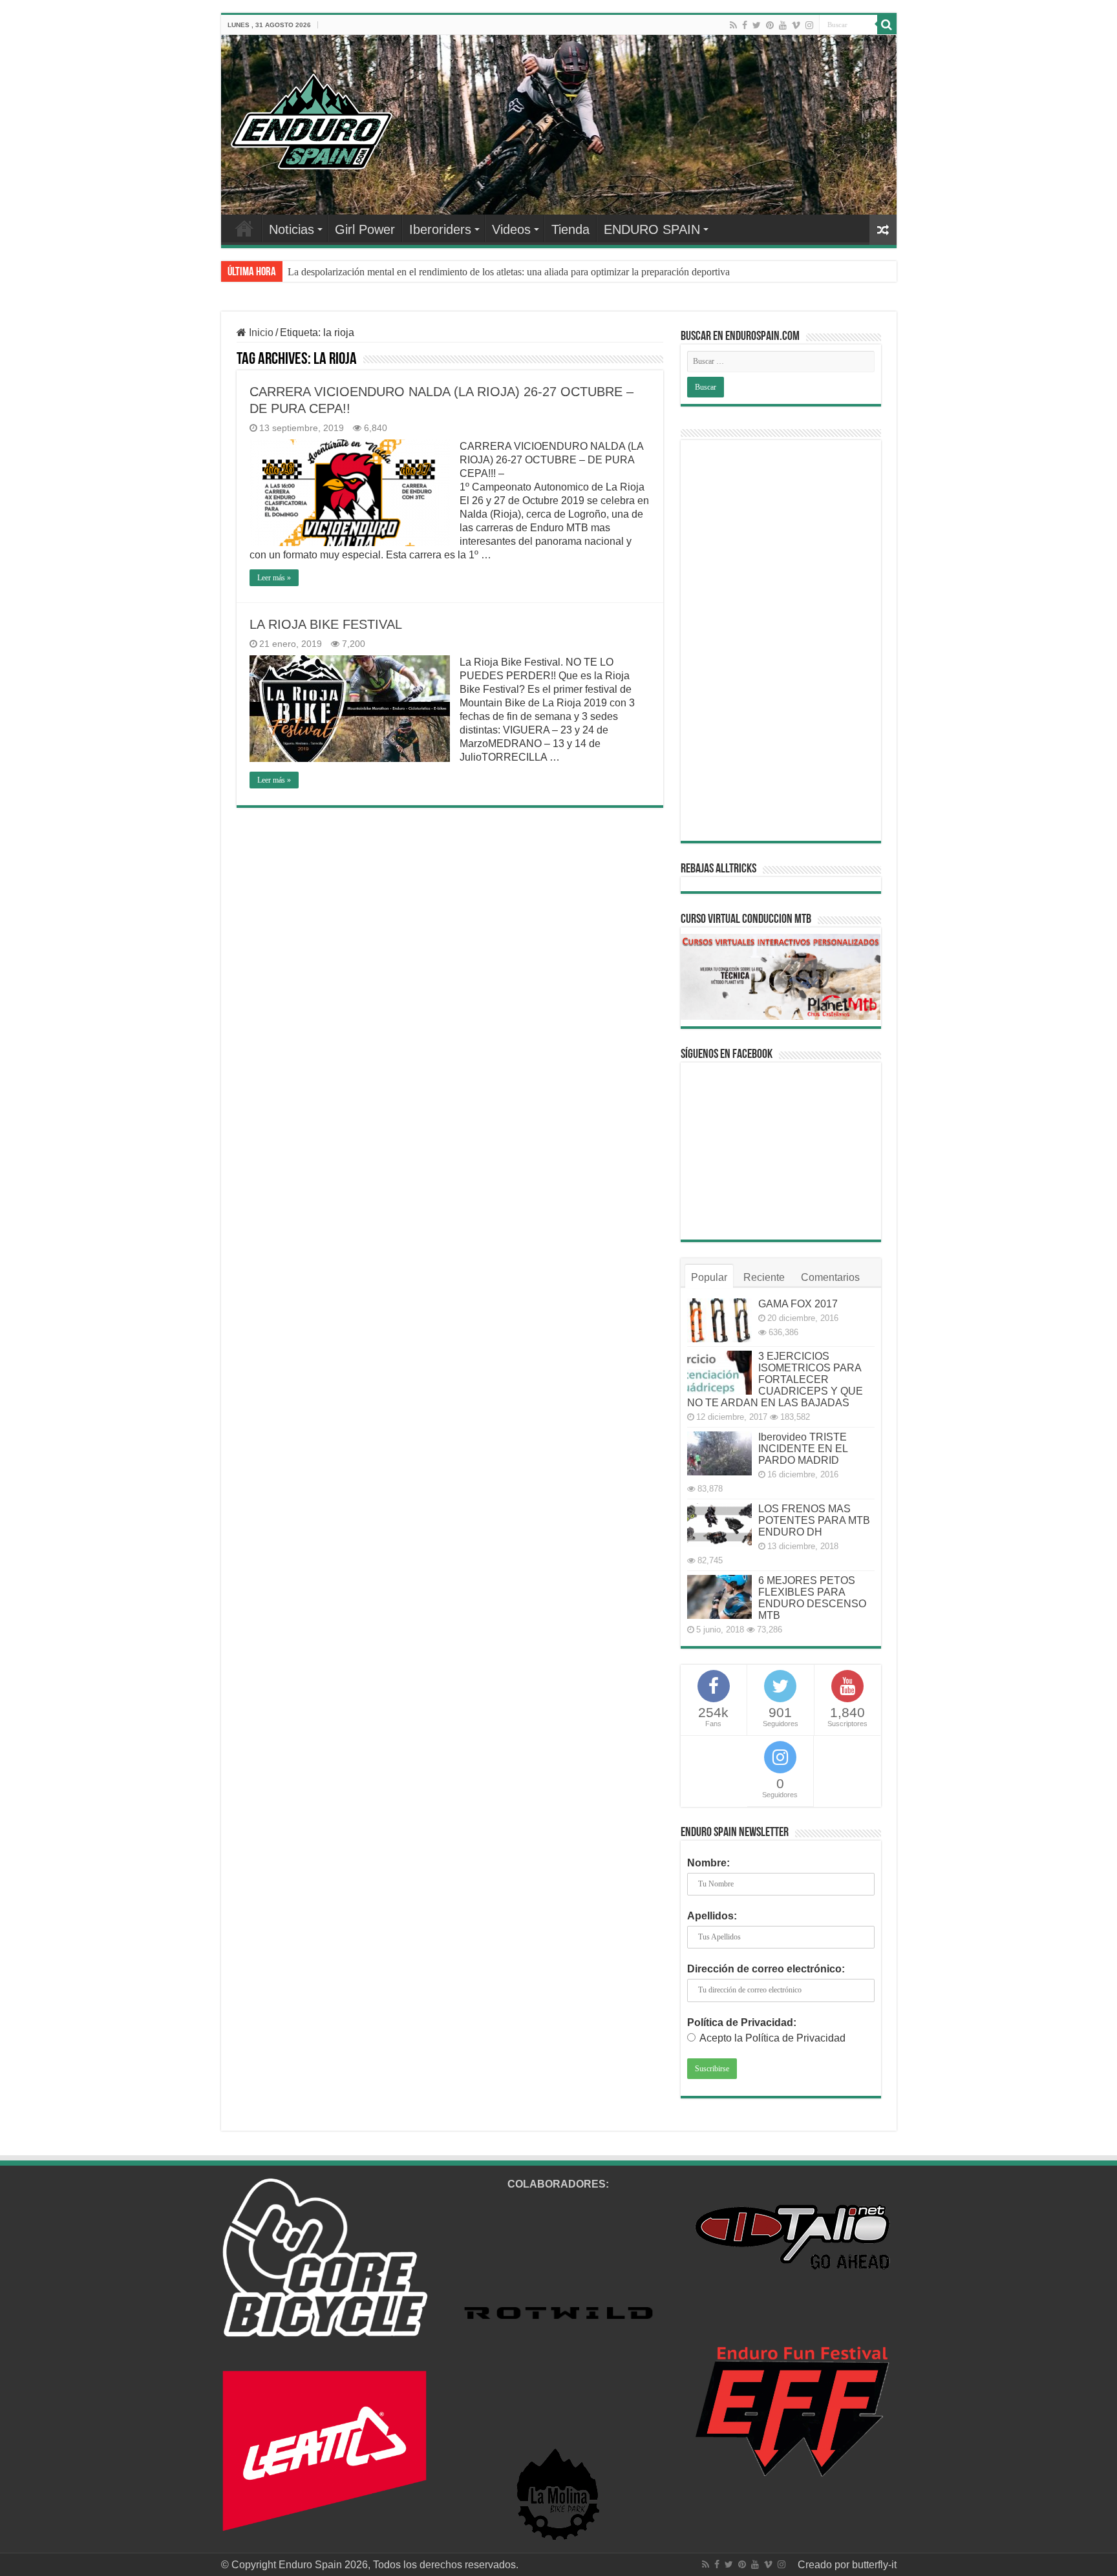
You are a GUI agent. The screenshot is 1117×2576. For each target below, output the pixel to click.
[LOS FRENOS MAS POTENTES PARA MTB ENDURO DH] (719, 1525)
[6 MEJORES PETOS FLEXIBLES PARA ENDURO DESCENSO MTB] (719, 1597)
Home (244, 228)
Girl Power (365, 229)
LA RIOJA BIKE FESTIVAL (326, 624)
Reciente (764, 1277)
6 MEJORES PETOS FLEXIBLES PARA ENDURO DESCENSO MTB (812, 1598)
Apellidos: (712, 1916)
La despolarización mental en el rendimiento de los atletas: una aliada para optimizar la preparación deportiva (509, 272)
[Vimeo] (796, 25)
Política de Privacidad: (742, 2022)
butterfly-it (874, 2565)
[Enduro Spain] (312, 119)
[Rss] (733, 25)
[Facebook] (745, 25)
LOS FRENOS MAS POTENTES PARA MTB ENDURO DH (814, 1520)
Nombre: (708, 1863)
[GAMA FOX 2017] (719, 1320)
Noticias (292, 229)
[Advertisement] (781, 640)
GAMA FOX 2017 (798, 1304)
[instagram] (809, 25)
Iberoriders (440, 229)
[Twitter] (757, 25)
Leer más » (274, 578)
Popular (709, 1277)
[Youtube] (783, 25)
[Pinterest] (770, 25)
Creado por (825, 2565)
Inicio (260, 333)
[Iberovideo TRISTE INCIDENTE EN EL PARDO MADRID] (719, 1453)
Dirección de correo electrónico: (766, 1969)
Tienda (570, 229)
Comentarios (830, 1277)
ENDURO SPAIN (652, 229)
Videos (511, 229)
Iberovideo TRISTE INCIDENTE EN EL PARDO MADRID (803, 1449)
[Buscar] (887, 25)
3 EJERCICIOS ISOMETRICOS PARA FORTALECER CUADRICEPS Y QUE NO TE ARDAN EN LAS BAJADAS (775, 1379)
